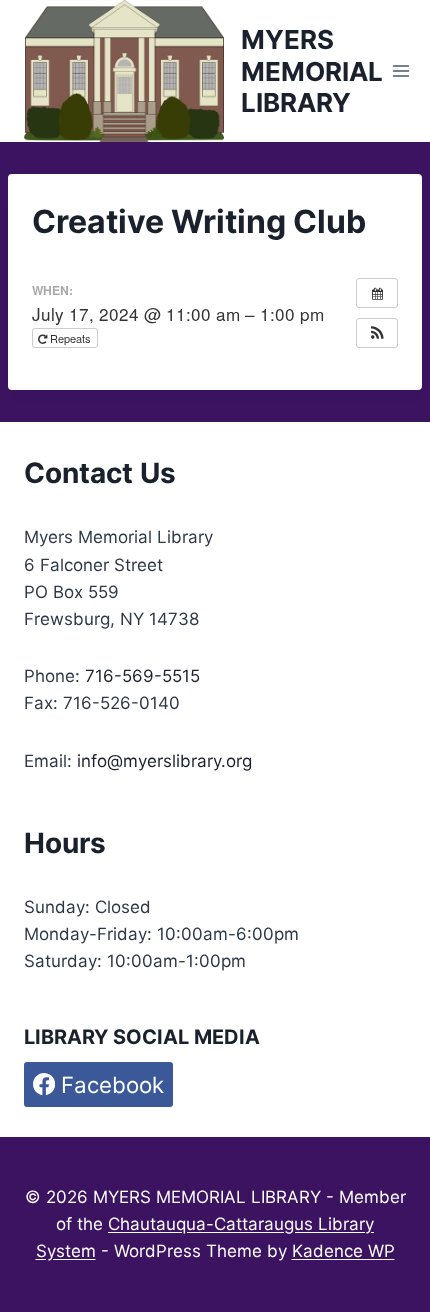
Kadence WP (343, 1251)
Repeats (70, 338)
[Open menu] (401, 71)
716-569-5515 (142, 676)
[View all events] (377, 293)
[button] (377, 333)
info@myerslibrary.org (164, 761)
